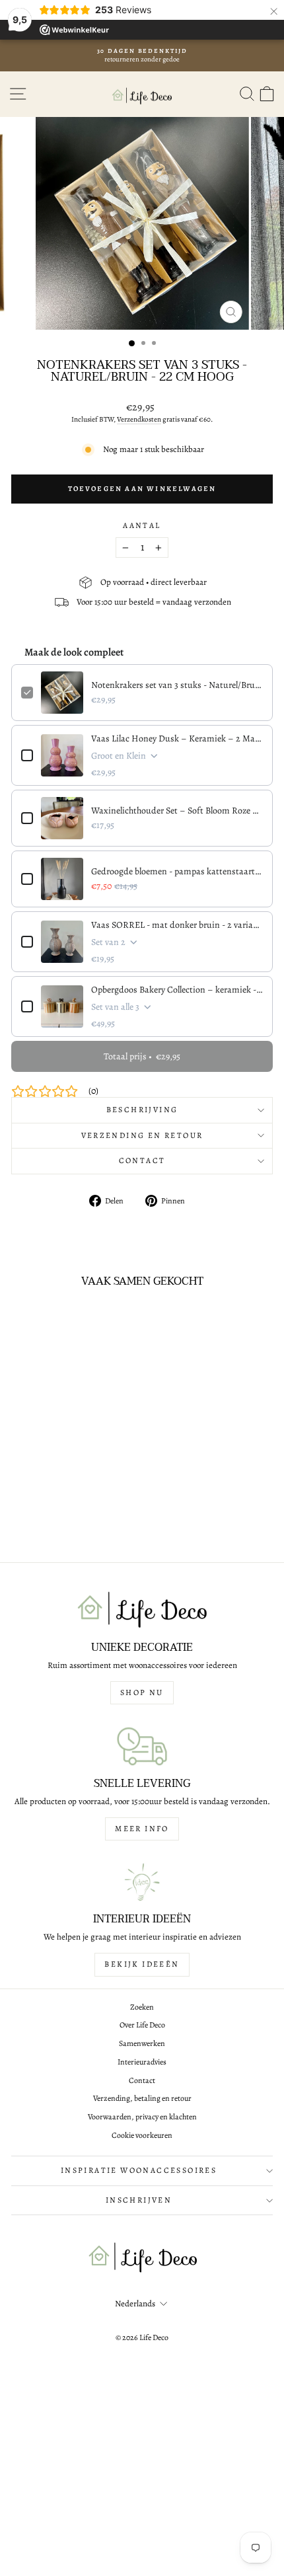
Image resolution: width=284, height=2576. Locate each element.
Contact (142, 1160)
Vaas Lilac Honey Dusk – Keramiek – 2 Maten (177, 739)
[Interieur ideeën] (142, 1882)
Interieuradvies (142, 2062)
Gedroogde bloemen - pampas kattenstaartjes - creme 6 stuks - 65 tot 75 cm (177, 871)
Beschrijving (142, 1110)
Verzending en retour (142, 1135)
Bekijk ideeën (142, 1964)
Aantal (142, 525)
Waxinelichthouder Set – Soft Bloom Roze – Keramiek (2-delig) (177, 811)
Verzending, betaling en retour (142, 2098)
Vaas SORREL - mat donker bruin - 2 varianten (177, 925)
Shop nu (142, 1692)
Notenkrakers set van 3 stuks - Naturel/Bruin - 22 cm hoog (177, 685)
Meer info (142, 1829)
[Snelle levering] (142, 1746)
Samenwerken (142, 2043)
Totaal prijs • (142, 1056)
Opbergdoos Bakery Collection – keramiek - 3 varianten (177, 990)
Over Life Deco (142, 2025)
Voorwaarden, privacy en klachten (142, 2117)
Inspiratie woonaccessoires (139, 2170)
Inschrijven (139, 2200)
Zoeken (142, 2007)
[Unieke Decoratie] (142, 1610)
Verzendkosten (139, 419)
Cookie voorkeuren (142, 2135)
